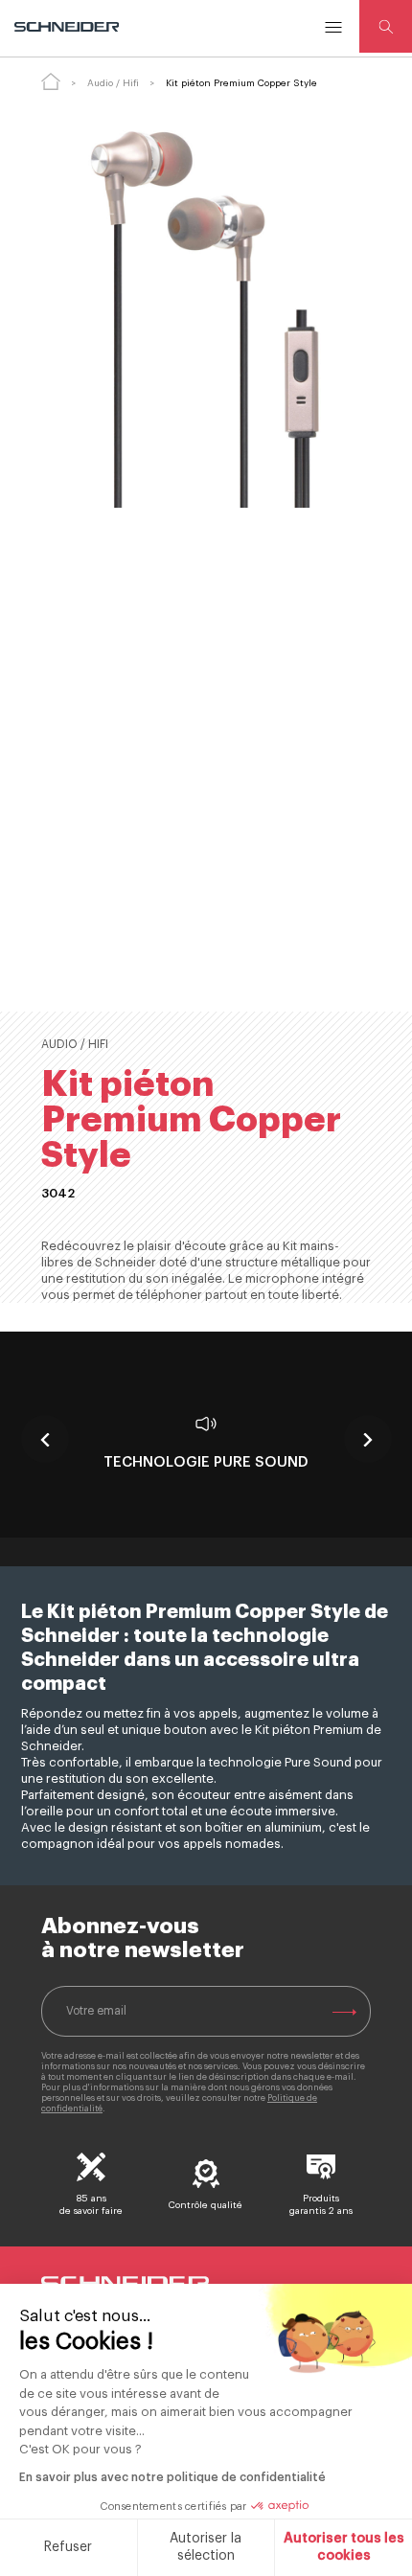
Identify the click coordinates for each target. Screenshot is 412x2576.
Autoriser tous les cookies (344, 2547)
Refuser (68, 2547)
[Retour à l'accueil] (51, 81)
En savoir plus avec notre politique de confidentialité (172, 2477)
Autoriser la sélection (206, 2547)
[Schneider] (68, 27)
